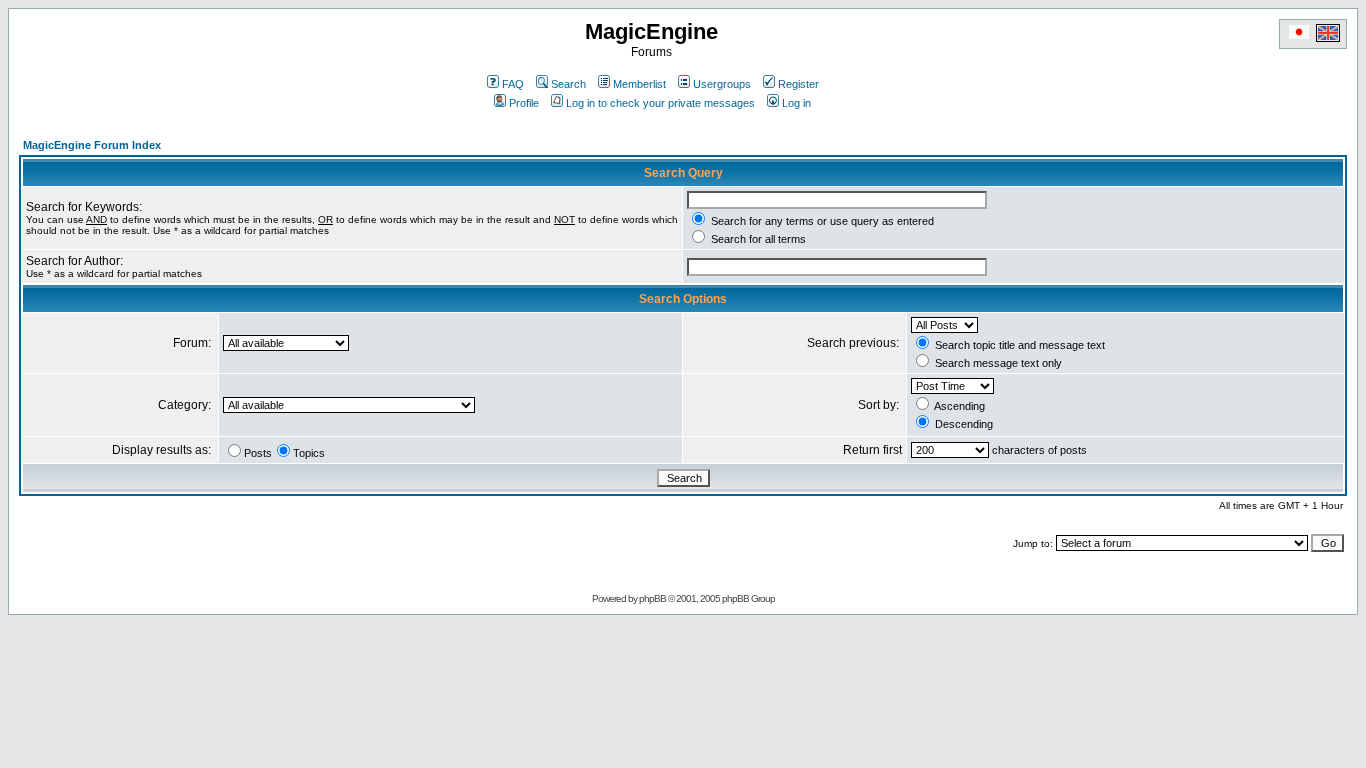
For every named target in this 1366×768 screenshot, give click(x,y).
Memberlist (639, 84)
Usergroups (722, 84)
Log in (796, 103)
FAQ (513, 84)
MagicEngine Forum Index (92, 145)
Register (798, 84)
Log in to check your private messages (660, 103)
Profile (524, 103)
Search (568, 84)
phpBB (652, 598)
